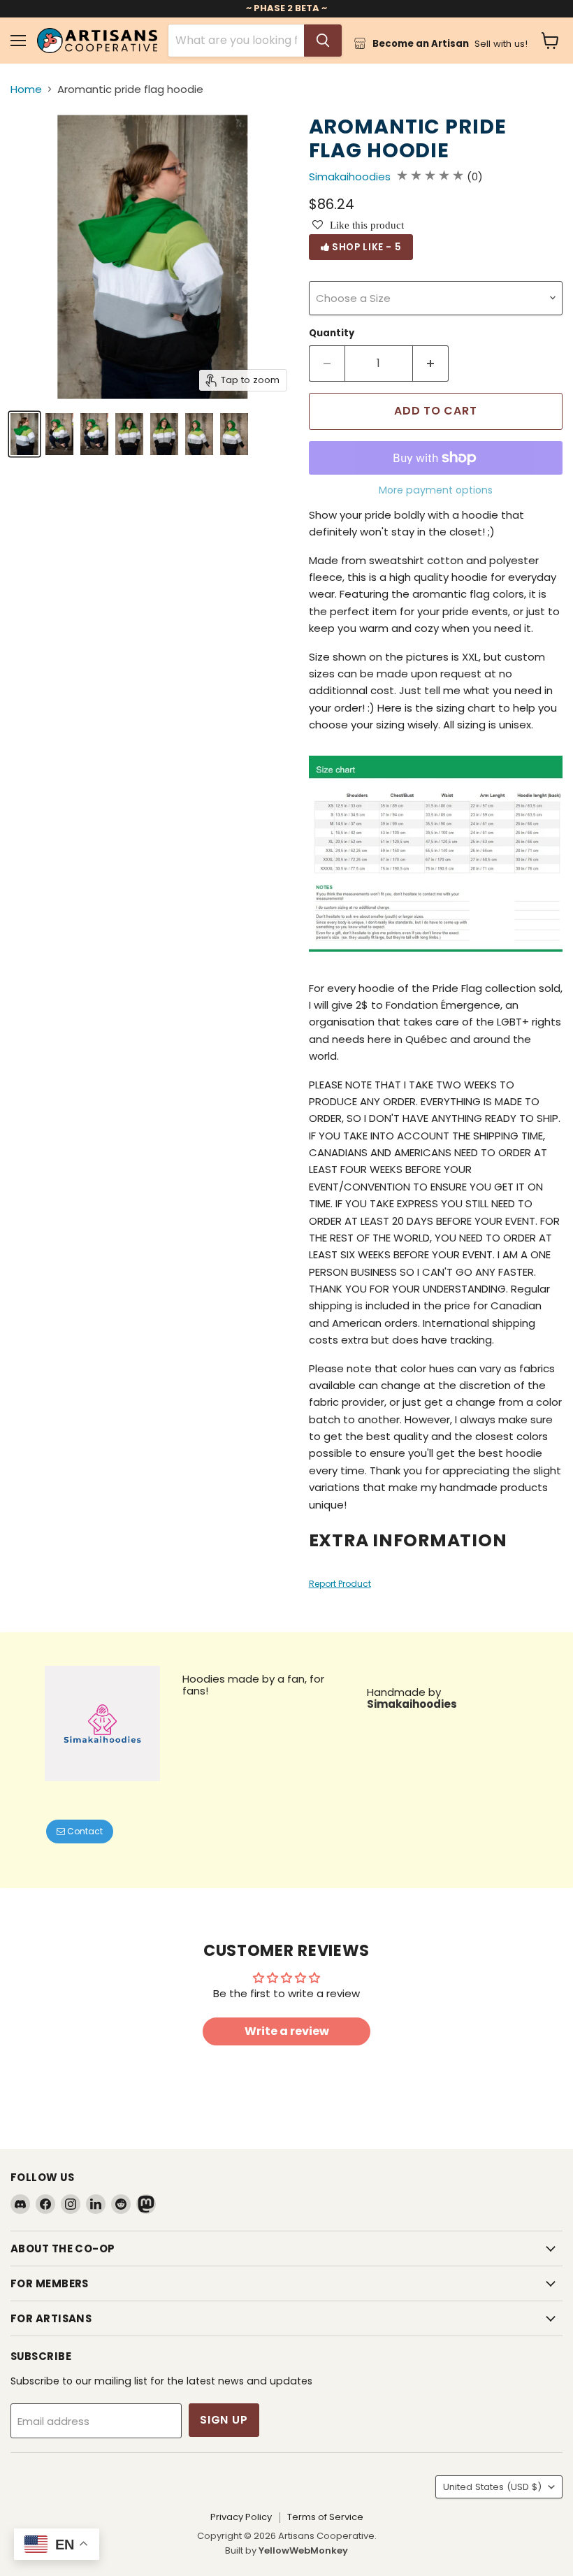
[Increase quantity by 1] (431, 364)
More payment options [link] (436, 490)
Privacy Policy (241, 2517)
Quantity (332, 333)
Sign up (224, 2420)
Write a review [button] (287, 2031)
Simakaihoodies (350, 177)
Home (26, 89)
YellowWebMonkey (303, 2550)
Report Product (340, 1584)
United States (492, 2487)
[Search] (323, 41)
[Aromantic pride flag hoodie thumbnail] (24, 434)
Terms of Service (325, 2517)
